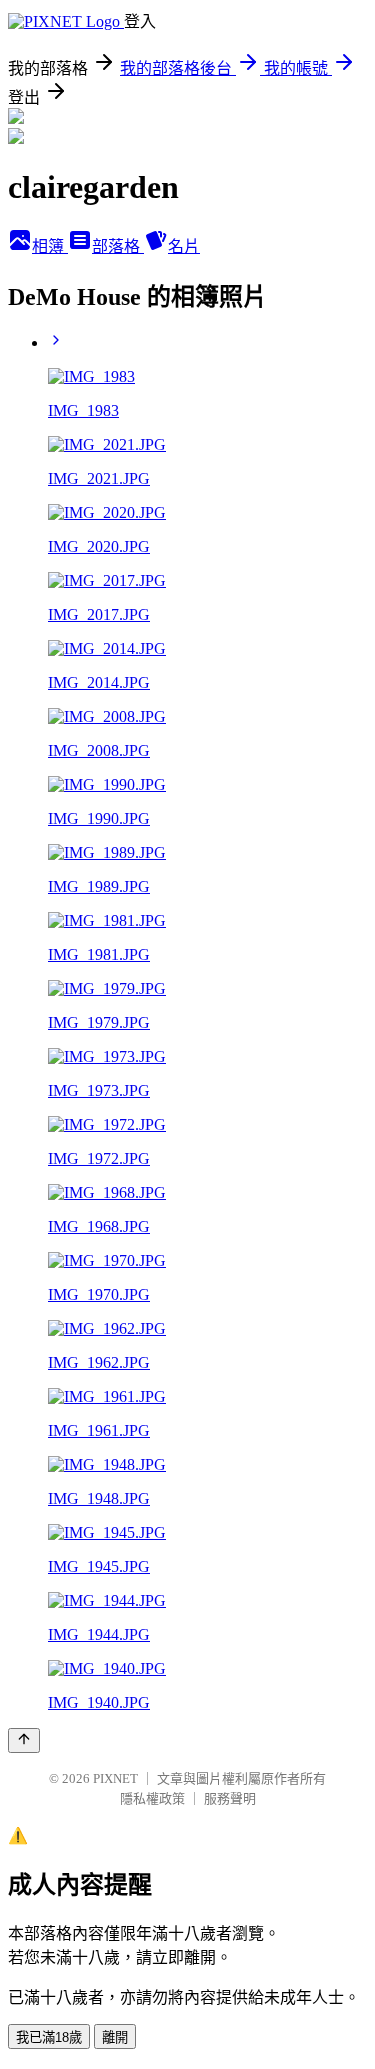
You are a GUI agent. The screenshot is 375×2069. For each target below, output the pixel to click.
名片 (184, 246)
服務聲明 (230, 1798)
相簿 (50, 246)
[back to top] (24, 1740)
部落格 (118, 246)
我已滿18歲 (49, 2037)
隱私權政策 (152, 1798)
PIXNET (115, 1778)
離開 (115, 2037)
